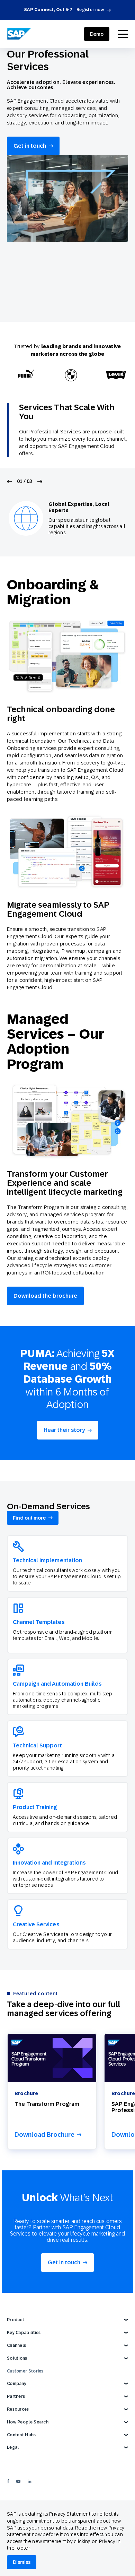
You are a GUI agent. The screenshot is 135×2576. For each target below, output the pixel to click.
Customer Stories (25, 2371)
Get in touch (30, 146)
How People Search (28, 2422)
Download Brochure (44, 2135)
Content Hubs (21, 2435)
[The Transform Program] (52, 2058)
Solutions (17, 2358)
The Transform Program (47, 2104)
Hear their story (64, 1430)
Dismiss (22, 2562)
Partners (16, 2396)
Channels (16, 2345)
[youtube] (18, 2481)
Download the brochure (45, 1296)
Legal (13, 2447)
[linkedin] (29, 2481)
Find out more (29, 1518)
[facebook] (8, 2481)
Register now (90, 10)
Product (16, 2320)
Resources (18, 2409)
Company (17, 2384)
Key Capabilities (24, 2333)
